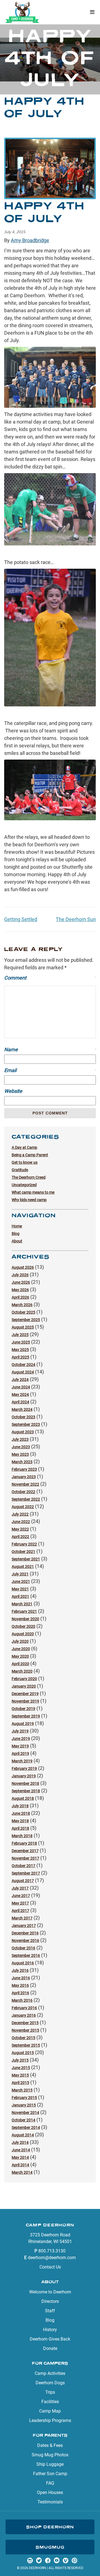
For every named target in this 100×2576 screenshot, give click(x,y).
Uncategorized (24, 1185)
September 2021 (26, 1559)
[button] (92, 12)
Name (50, 1049)
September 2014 (26, 2128)
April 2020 (20, 1664)
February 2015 (24, 2098)
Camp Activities (50, 2373)
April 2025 (20, 1357)
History (50, 2330)
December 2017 (25, 1851)
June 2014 (21, 2150)
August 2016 (23, 1963)
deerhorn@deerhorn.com (52, 2258)
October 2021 (23, 1552)
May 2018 (20, 1821)
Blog (16, 1234)
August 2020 (23, 1634)
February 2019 (24, 1768)
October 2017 (23, 1866)
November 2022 (25, 1484)
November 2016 (25, 1941)
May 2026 (20, 1290)
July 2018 (20, 1806)
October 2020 (23, 1626)
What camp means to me (33, 1192)
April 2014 (20, 2165)
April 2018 (20, 1828)
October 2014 (23, 2120)
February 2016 (24, 2008)
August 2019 (23, 1724)
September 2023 (26, 1424)
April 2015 (20, 2083)
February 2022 (24, 1544)
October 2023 (23, 1417)
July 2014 (20, 2142)
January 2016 (24, 2015)
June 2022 (21, 1522)
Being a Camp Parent (30, 1155)
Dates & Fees (50, 2445)
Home (17, 1226)
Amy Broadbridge (30, 240)
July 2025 (20, 1335)
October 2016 (23, 1948)
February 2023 (24, 1469)
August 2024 (23, 1372)
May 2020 (20, 1656)
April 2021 (20, 1596)
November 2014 (25, 2113)
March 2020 (22, 1671)
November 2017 (25, 1858)
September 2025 (26, 1320)
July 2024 (20, 1380)
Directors (50, 2301)
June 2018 (21, 1813)
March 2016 (22, 2000)
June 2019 (21, 1739)
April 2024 (20, 1402)
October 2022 (23, 1492)
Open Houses (50, 2492)
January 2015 (24, 2105)
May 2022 (20, 1529)
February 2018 (24, 1843)
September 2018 (26, 1791)
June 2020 (21, 1649)
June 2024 (21, 1387)
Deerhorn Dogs (50, 2383)
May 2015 (20, 2075)
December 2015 (25, 2023)
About (17, 1241)
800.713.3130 (52, 2251)
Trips (50, 2392)
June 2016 (21, 1978)
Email (50, 1070)
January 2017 (24, 1926)
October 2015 (23, 2038)
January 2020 (24, 1686)
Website (13, 1091)
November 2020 (25, 1619)
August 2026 (23, 1267)
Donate (50, 2348)
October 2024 (23, 1365)
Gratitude (20, 1170)
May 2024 (20, 1395)
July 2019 (20, 1731)
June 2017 (21, 1896)
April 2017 (20, 1911)
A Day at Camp (24, 1147)
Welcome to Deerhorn (50, 2292)
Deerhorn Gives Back (50, 2339)
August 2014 (23, 2135)
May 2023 (20, 1454)
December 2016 (25, 1933)
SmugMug (50, 2547)
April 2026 (20, 1297)
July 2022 (20, 1514)
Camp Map (50, 2411)
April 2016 (20, 1993)
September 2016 (26, 1955)
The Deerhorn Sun (76, 919)
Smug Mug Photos (50, 2455)
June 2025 (21, 1342)
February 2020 (24, 1679)
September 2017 (26, 1873)
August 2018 (23, 1798)
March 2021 (22, 1604)
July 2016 (20, 1970)
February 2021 (24, 1611)
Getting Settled (21, 919)
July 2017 (20, 1888)
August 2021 (23, 1567)
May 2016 (20, 1985)
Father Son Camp (50, 2474)
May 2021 (20, 1589)
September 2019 (26, 1716)
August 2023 (23, 1432)
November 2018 (25, 1783)
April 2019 (20, 1754)
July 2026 (20, 1275)
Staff (50, 2311)
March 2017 (22, 1918)
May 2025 (20, 1350)
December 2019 (25, 1694)
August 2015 (23, 2053)
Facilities (50, 2402)
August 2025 (23, 1327)
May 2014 (20, 2157)
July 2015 (20, 2060)
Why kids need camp (29, 1200)
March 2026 (22, 1305)
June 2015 (21, 2068)
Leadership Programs (50, 2420)
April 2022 (20, 1537)
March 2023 (22, 1462)
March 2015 (22, 2090)
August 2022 (23, 1507)
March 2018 (22, 1836)
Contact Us (50, 2267)
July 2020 (20, 1641)
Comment (50, 978)
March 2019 (22, 1761)
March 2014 (22, 2172)
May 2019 (20, 1746)
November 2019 (25, 1701)
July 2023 (20, 1439)
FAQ (50, 2483)
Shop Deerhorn (50, 2527)
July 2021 (20, 1574)
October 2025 (23, 1312)
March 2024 (22, 1409)
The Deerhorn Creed (29, 1177)
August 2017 (23, 1881)
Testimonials (50, 2502)
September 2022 (26, 1499)
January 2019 (24, 1776)
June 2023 (21, 1447)
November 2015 (25, 2030)
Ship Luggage (50, 2464)
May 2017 (20, 1903)
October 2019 (23, 1709)
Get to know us (25, 1162)
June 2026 (21, 1282)
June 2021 (21, 1582)
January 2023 (24, 1477)
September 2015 (26, 2045)
